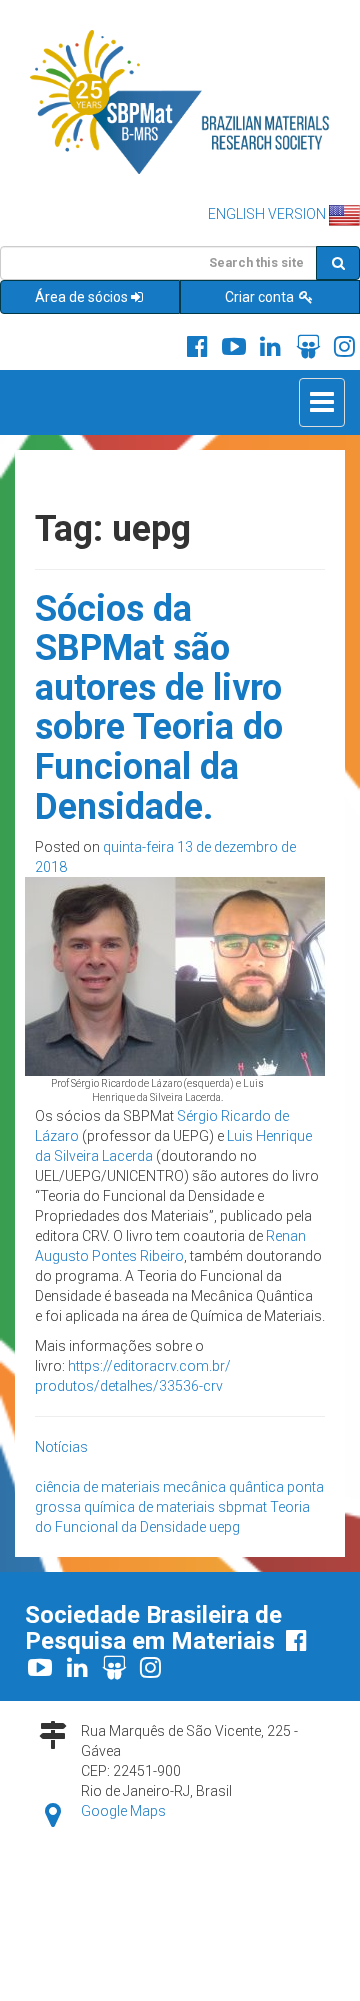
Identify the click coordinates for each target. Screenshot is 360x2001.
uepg (224, 1527)
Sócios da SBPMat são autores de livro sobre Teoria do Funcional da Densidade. (159, 708)
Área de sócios (81, 297)
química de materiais (149, 1507)
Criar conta (261, 297)
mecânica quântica (223, 1487)
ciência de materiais (97, 1487)
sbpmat (242, 1507)
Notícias (61, 1447)
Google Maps (123, 1811)
